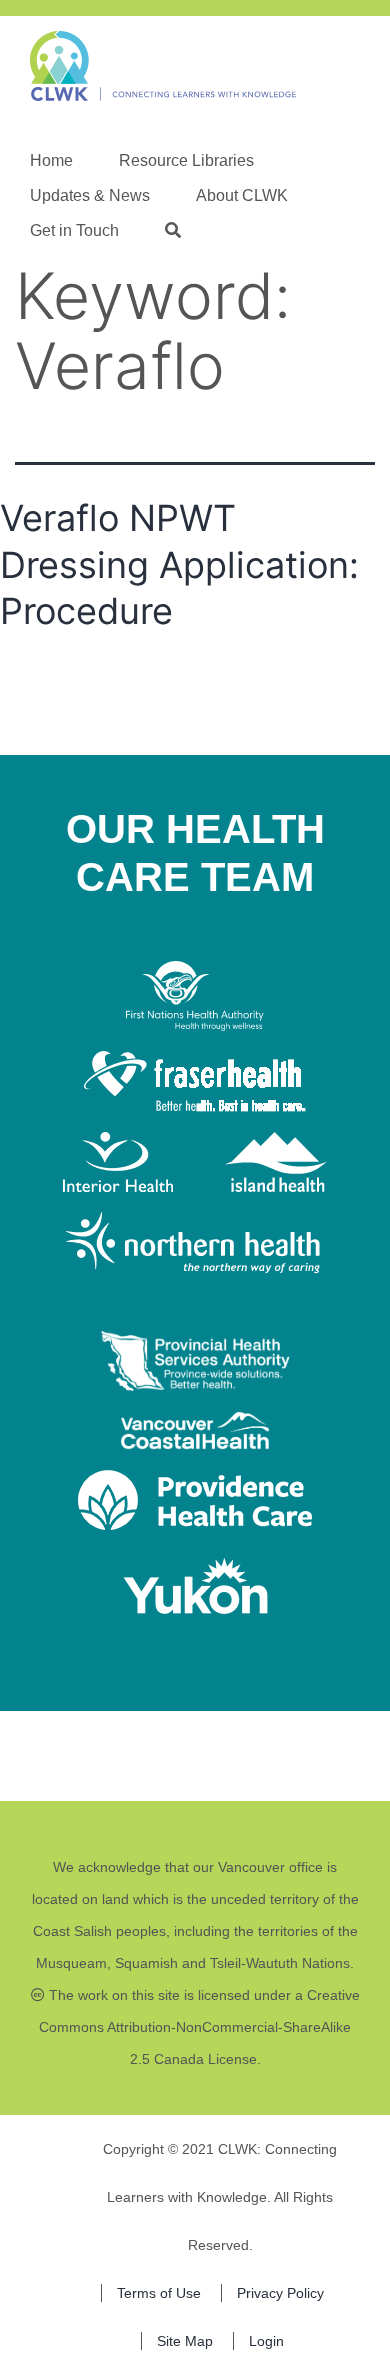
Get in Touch (74, 230)
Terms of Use (159, 2293)
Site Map (185, 2341)
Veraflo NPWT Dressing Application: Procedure (179, 565)
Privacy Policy (280, 2293)
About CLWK (242, 195)
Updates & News (90, 195)
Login (266, 2341)
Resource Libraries (186, 160)
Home (51, 160)
